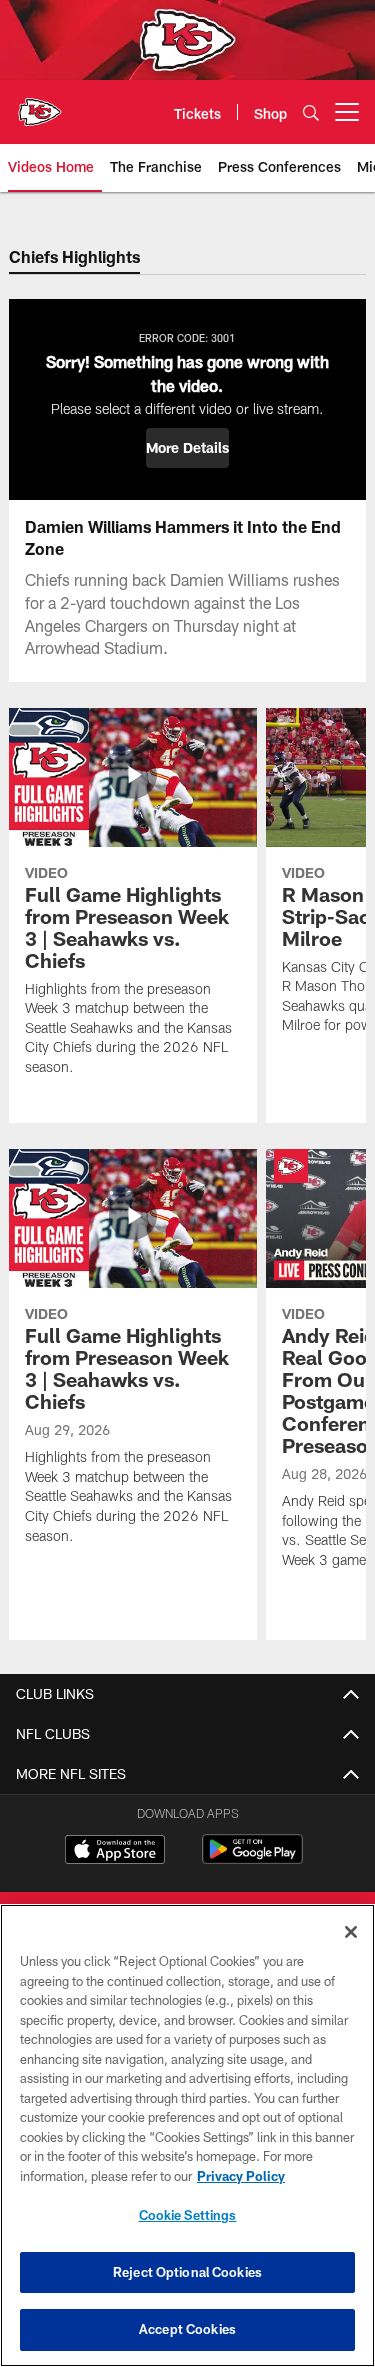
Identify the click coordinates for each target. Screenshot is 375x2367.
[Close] (351, 1932)
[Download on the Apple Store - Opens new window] (115, 1852)
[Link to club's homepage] (40, 104)
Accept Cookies (187, 2329)
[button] (187, 448)
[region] (187, 2135)
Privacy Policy (241, 2176)
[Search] (311, 112)
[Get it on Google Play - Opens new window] (252, 1859)
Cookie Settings (188, 2215)
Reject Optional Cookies (187, 2272)
